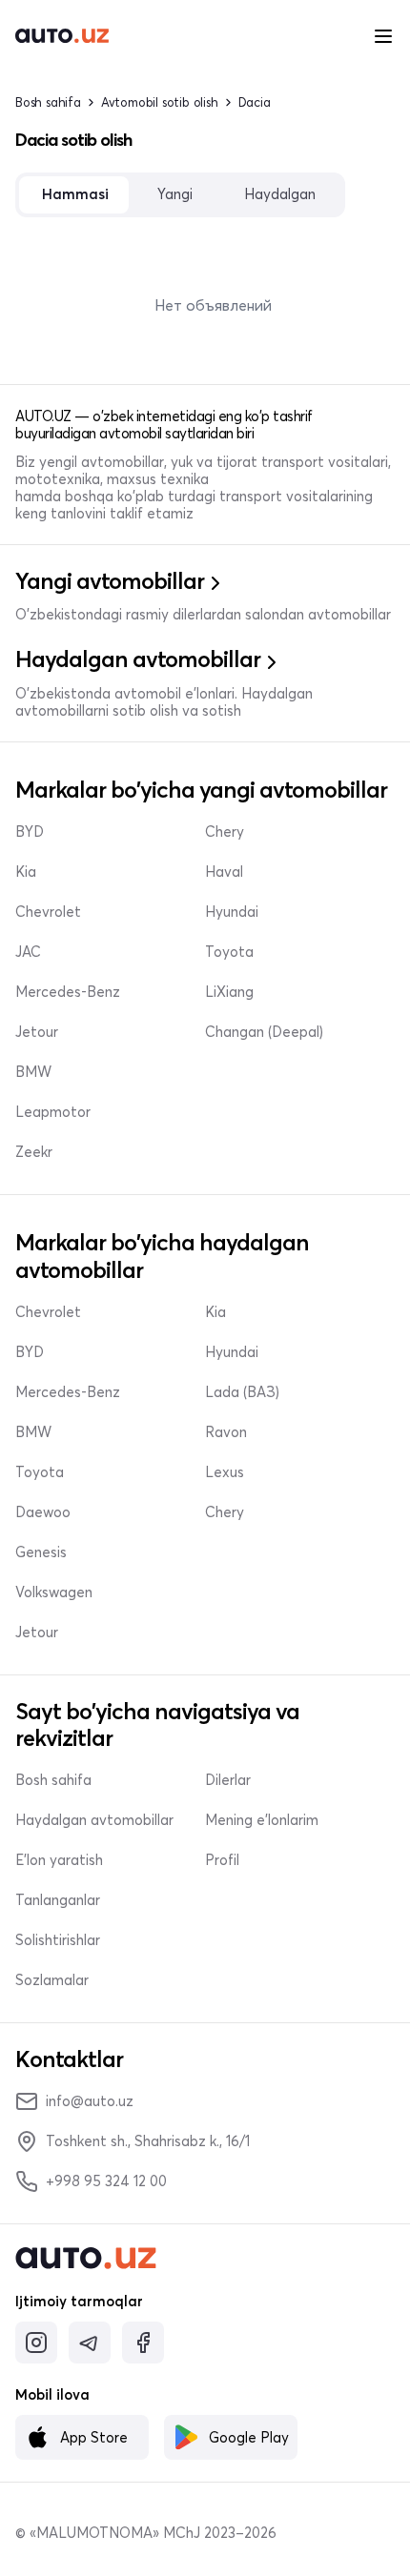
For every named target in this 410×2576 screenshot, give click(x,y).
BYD (30, 832)
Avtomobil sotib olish (160, 102)
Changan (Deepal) (264, 1032)
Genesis (41, 1552)
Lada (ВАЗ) (242, 1392)
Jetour (37, 1032)
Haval (224, 872)
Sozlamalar (52, 1980)
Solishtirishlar (58, 1940)
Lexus (225, 1472)
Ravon (226, 1432)
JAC (28, 952)
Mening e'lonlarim (262, 1820)
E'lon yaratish (59, 1860)
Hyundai (232, 912)
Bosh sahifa (48, 102)
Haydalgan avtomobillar (94, 1820)
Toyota (229, 952)
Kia (26, 872)
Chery (225, 832)
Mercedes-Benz (68, 992)
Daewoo (43, 1512)
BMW (33, 1072)
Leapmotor (53, 1112)
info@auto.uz (90, 2101)
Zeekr (34, 1152)
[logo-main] (62, 36)
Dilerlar (228, 1780)
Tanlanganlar (58, 1900)
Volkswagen (54, 1592)
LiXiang (229, 992)
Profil (222, 1860)
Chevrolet (48, 912)
